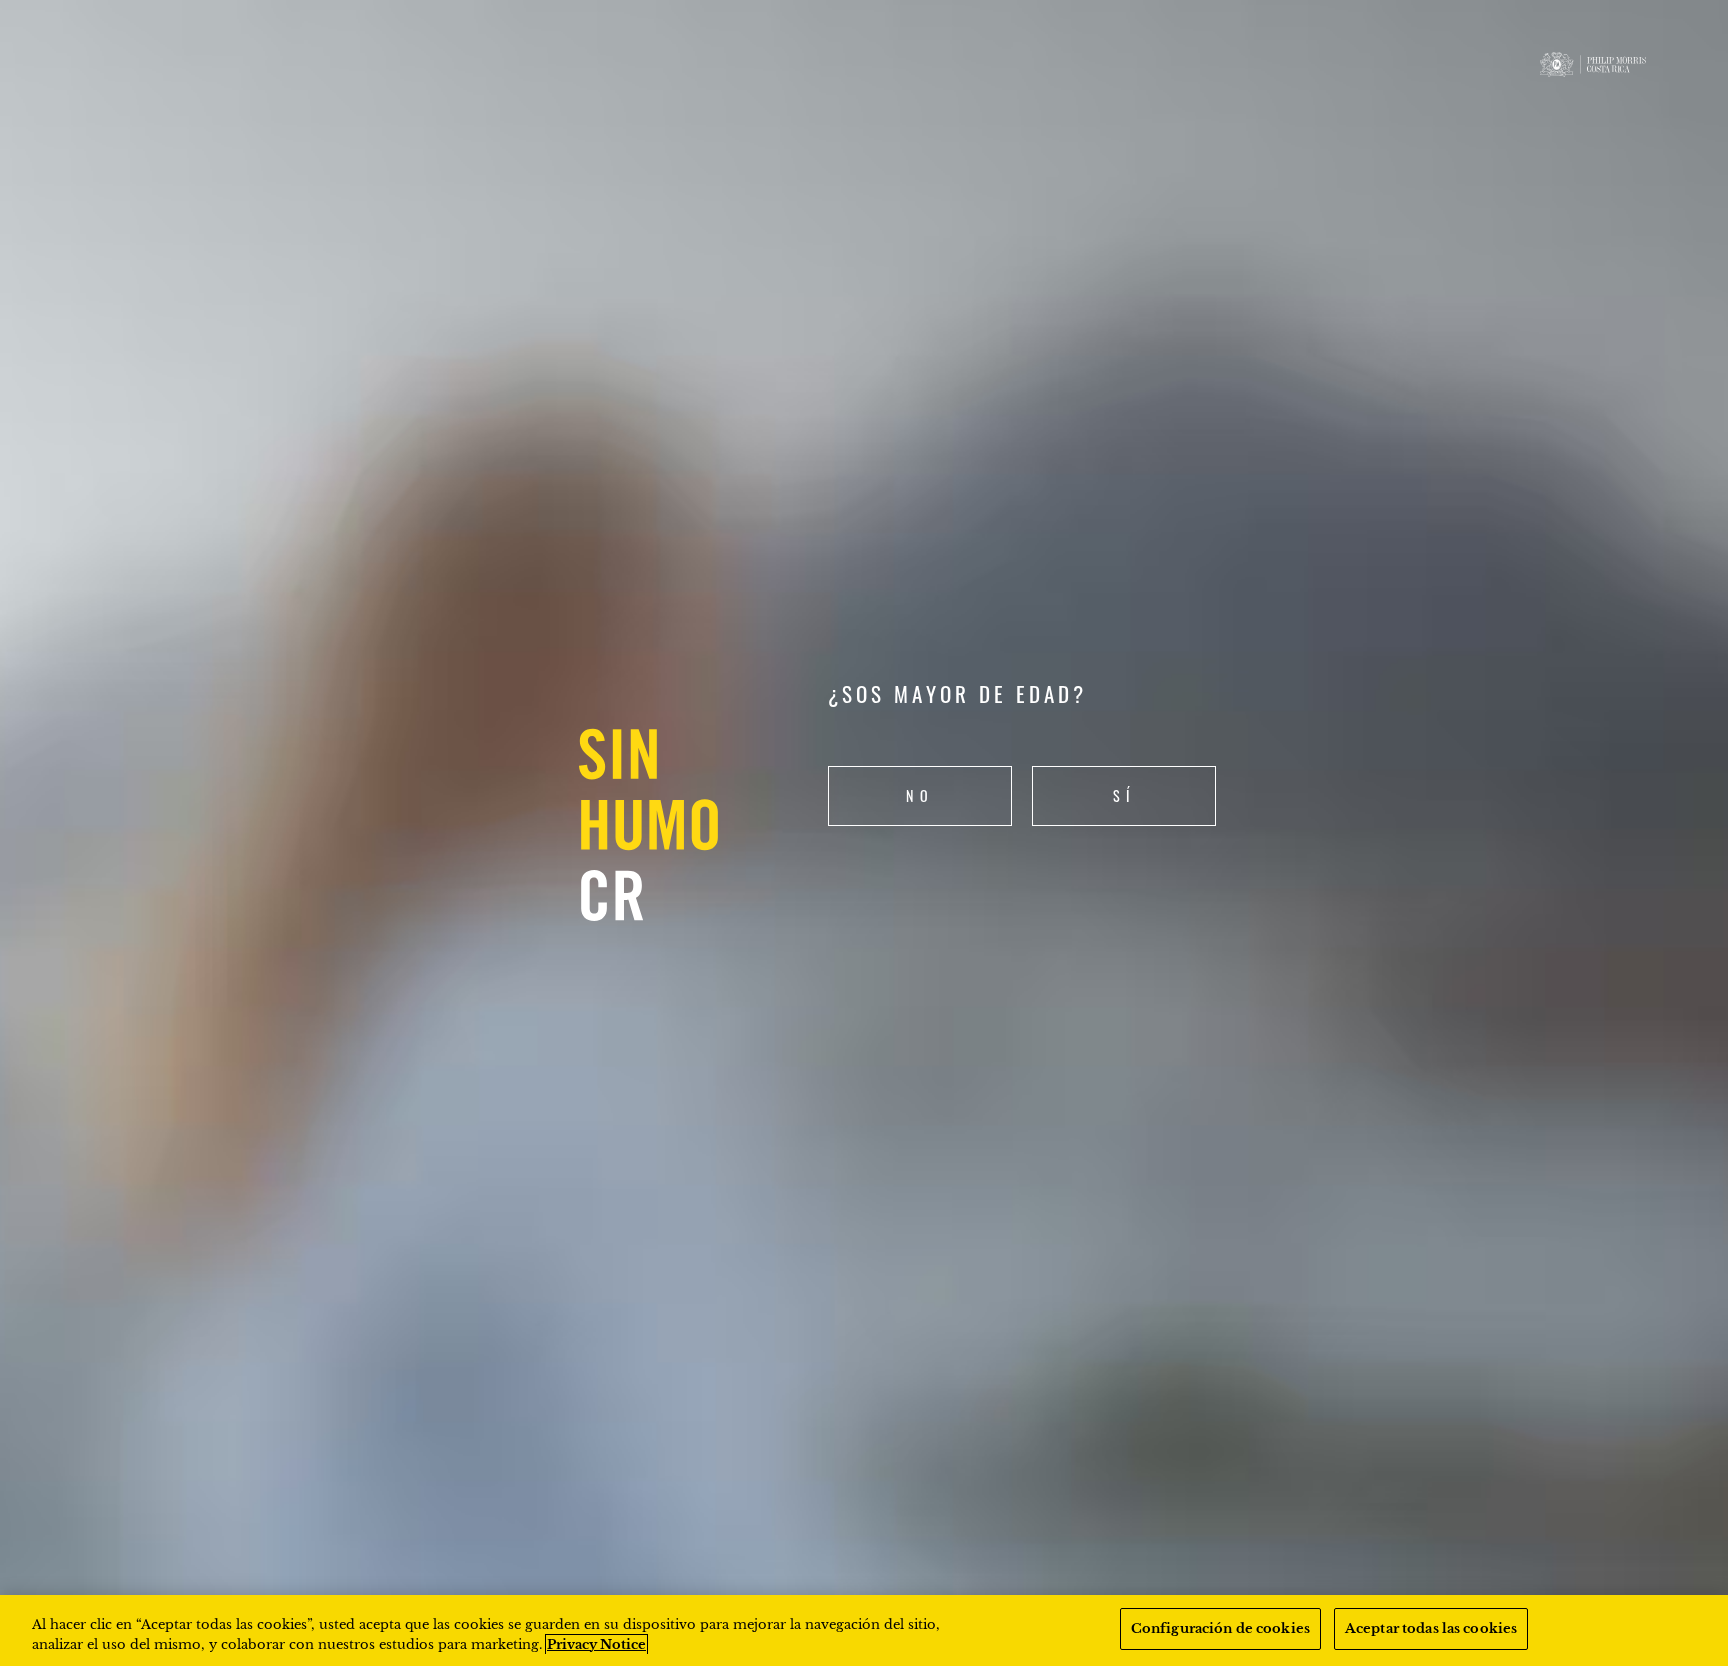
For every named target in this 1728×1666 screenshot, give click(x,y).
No (920, 795)
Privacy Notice (596, 1644)
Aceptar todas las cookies (1431, 1628)
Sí (1124, 795)
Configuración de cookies (1220, 1628)
